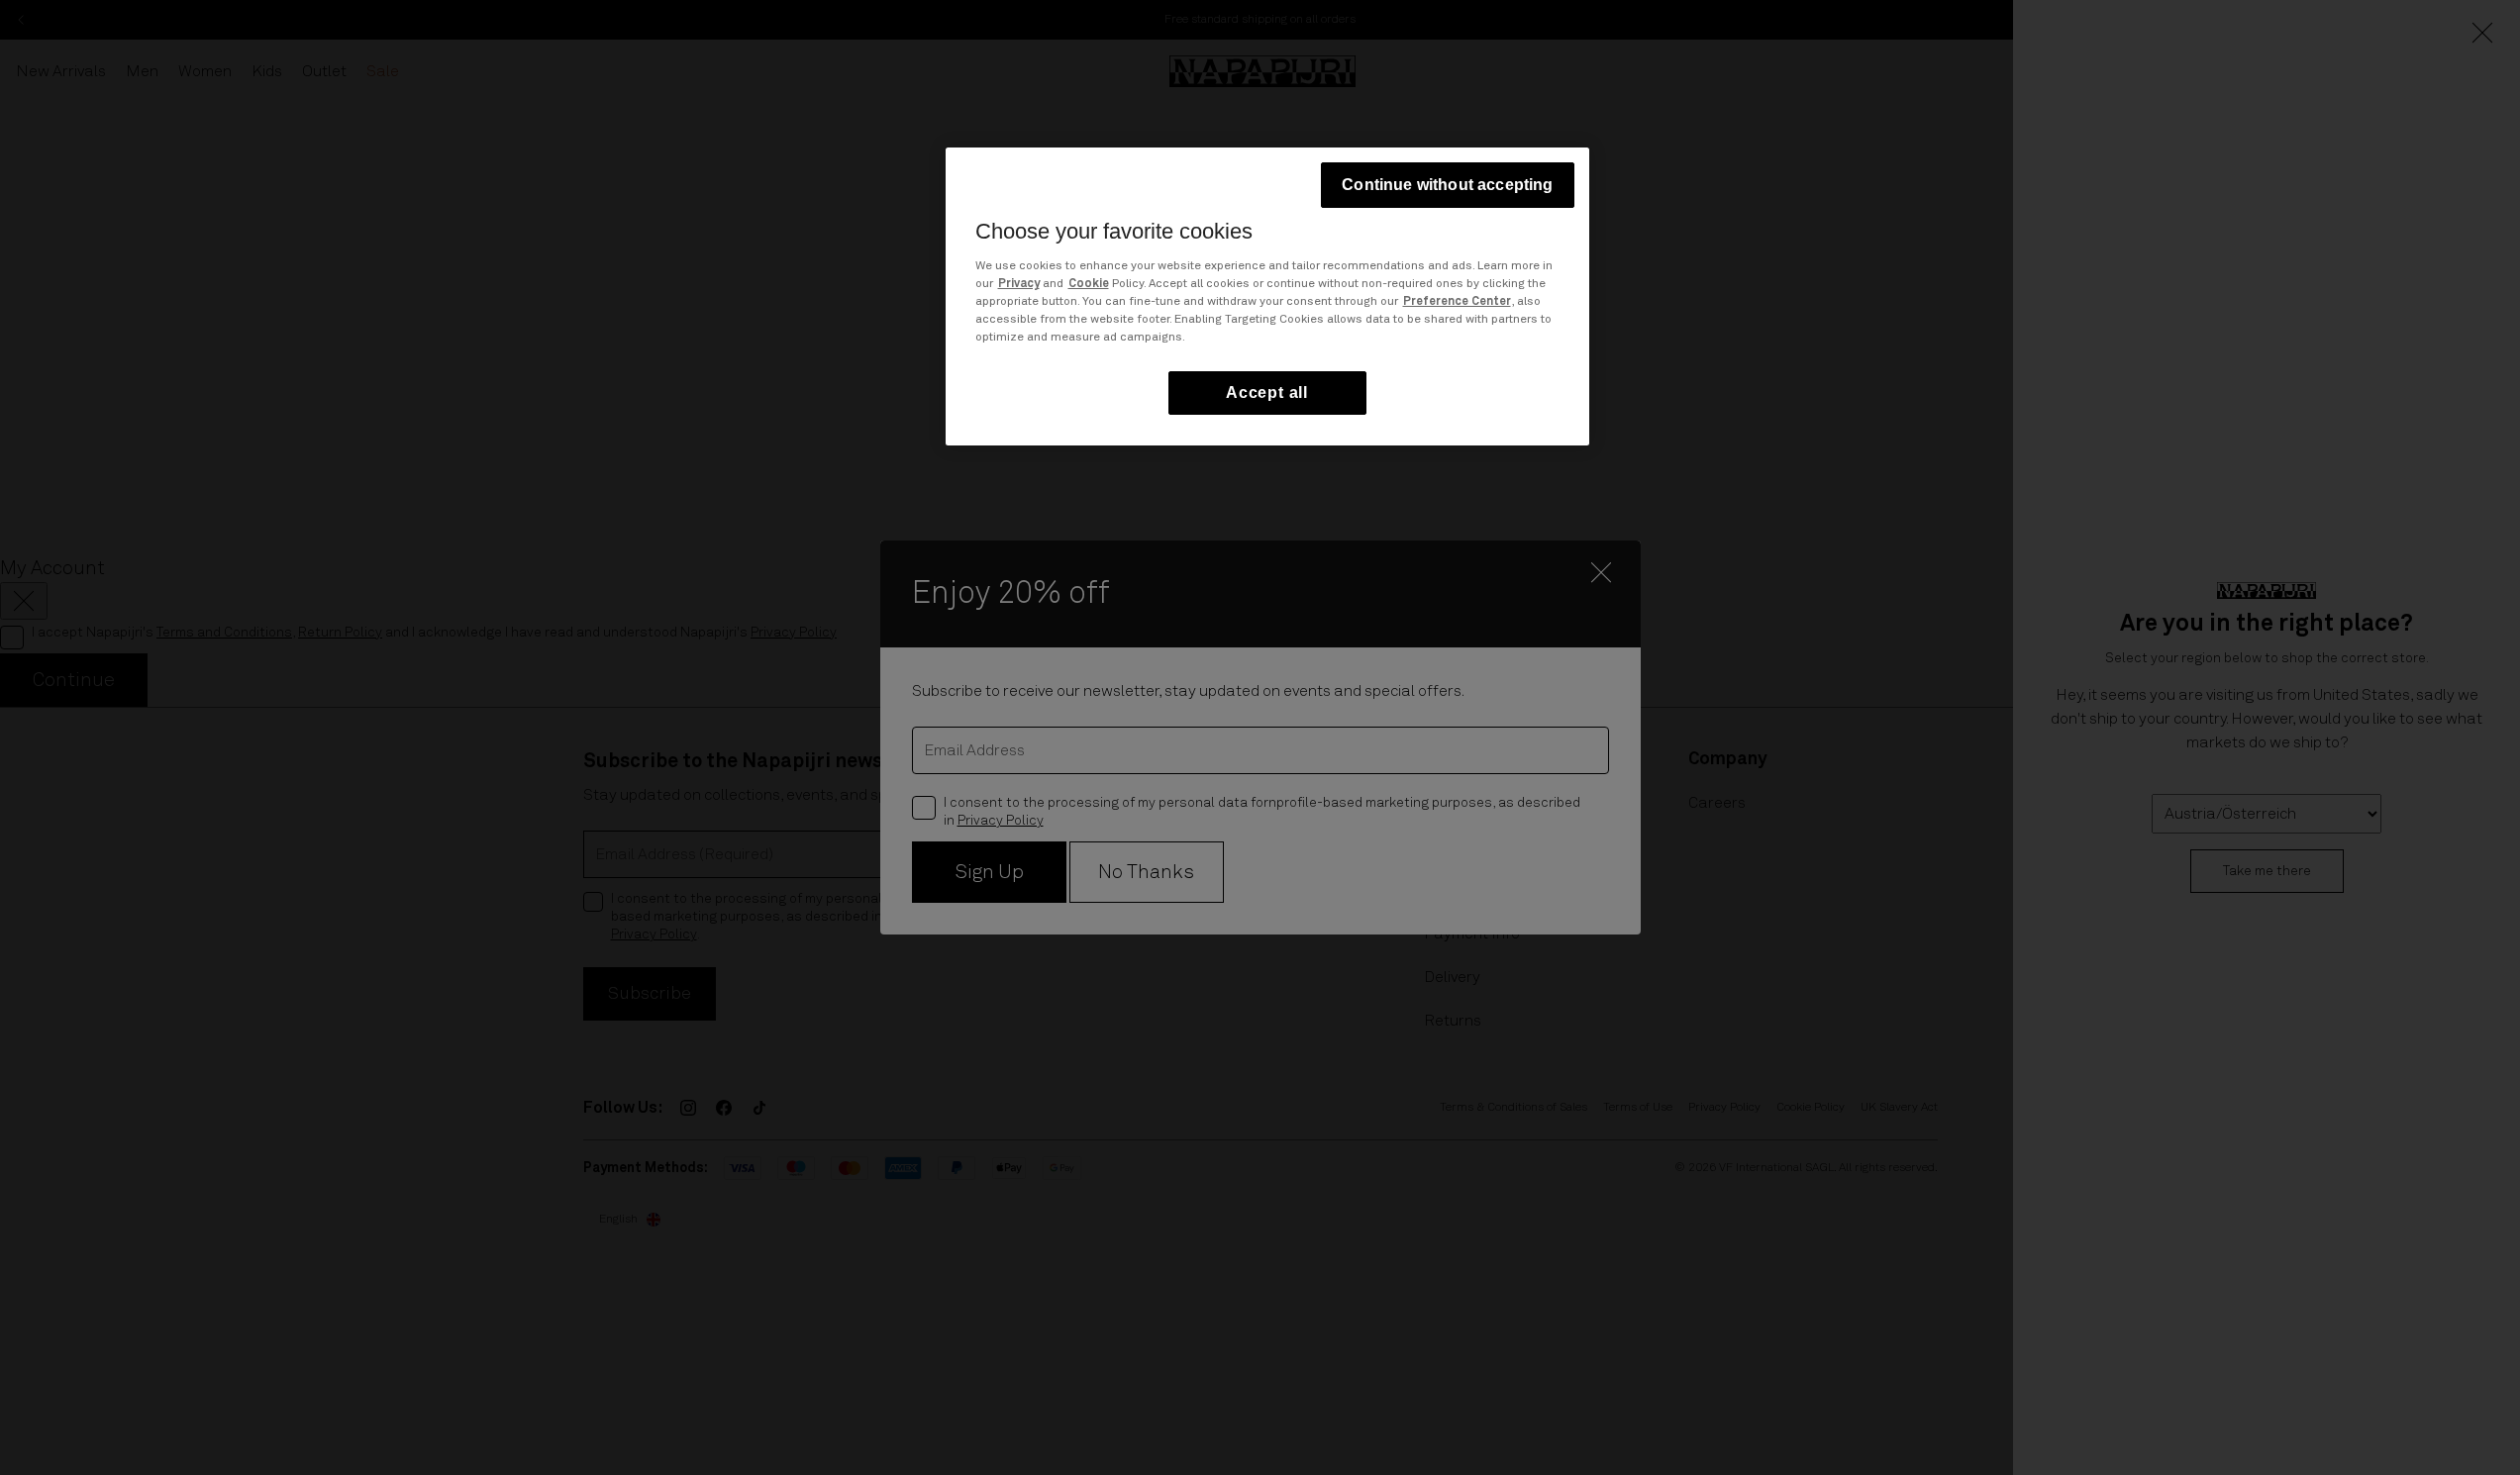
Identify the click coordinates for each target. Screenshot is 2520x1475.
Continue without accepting (1447, 185)
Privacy (1019, 284)
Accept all (1267, 393)
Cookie (1089, 284)
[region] (1267, 296)
